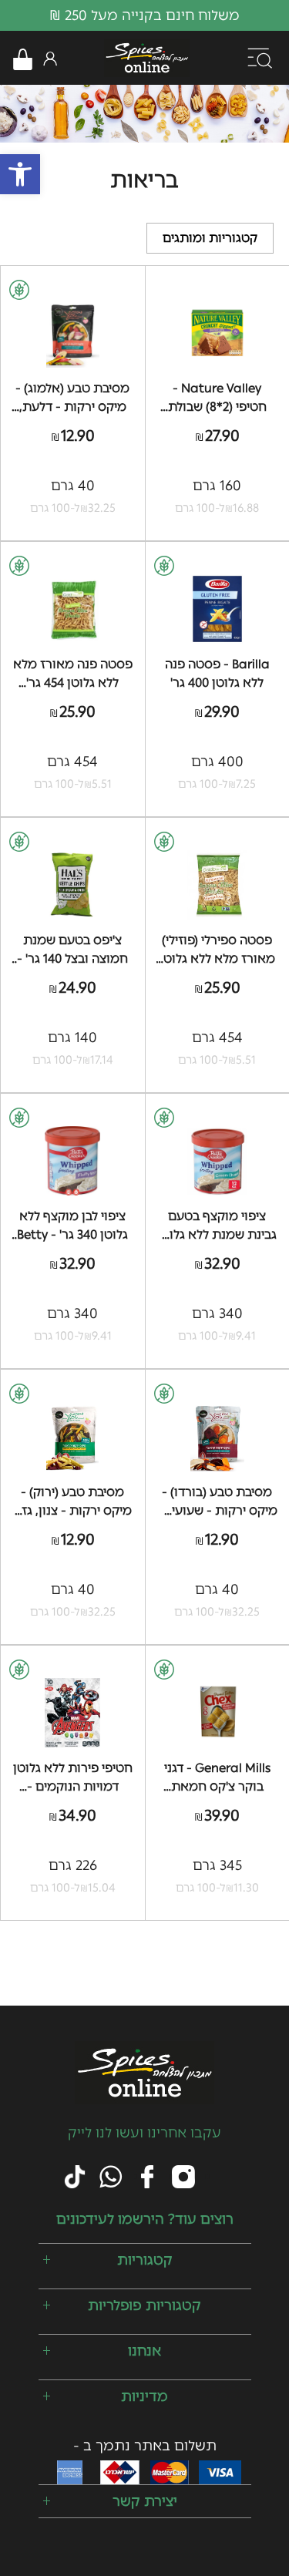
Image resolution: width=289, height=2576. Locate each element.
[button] (20, 174)
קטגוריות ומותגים (210, 238)
